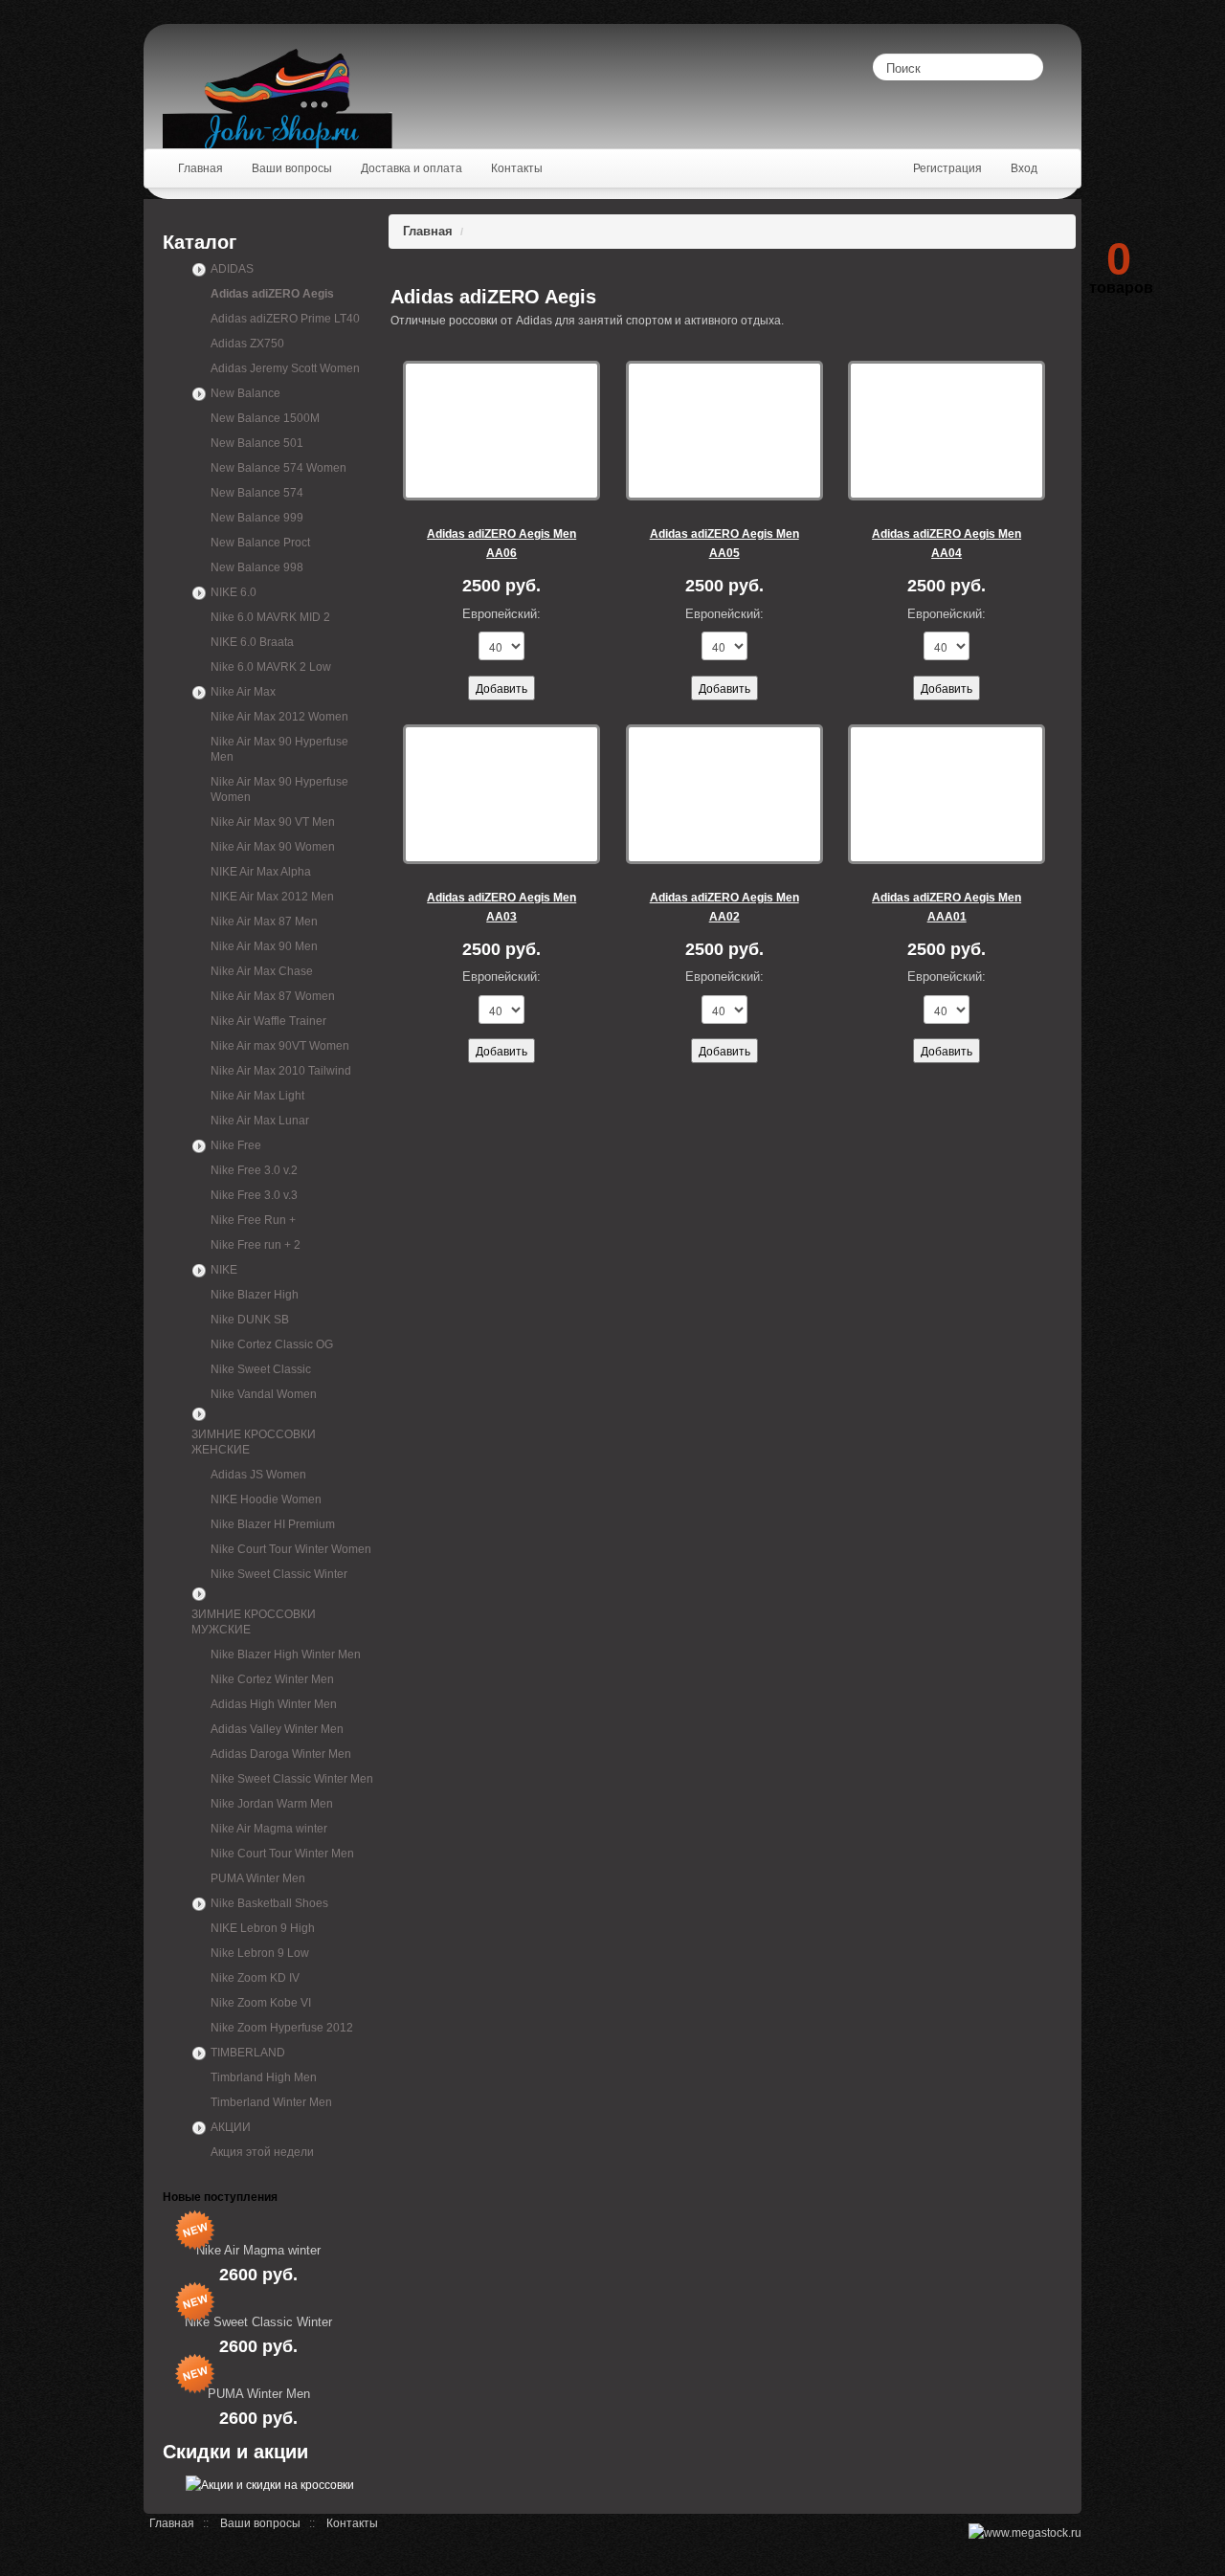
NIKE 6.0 (234, 592)
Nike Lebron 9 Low (260, 1953)
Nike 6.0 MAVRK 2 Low (271, 667)
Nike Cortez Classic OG (272, 1344)
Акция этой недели (262, 2152)
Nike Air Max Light (257, 1096)
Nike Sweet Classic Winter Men (292, 1779)
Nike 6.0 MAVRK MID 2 (270, 617)
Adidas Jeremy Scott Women (285, 368)
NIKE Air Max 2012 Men (272, 897)
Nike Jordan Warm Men (272, 1804)
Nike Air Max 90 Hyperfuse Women (279, 789)
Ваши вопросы (260, 2523)
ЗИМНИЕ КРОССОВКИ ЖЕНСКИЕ (254, 1442)
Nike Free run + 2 (256, 1245)
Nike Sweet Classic (261, 1369)
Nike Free (236, 1145)
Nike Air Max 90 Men (264, 946)
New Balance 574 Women (278, 468)
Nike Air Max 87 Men (264, 922)
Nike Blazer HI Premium (273, 1524)
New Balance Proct (260, 543)
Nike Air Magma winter (269, 1829)
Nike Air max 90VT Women (280, 1046)
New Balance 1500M (265, 418)
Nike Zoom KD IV (255, 1978)
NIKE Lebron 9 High (263, 1928)
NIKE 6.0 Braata (252, 642)
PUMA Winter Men (258, 1878)
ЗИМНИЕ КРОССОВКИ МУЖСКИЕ (254, 1622)
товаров (1121, 266)
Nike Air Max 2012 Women (279, 717)
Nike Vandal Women (264, 1394)
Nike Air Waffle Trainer (268, 1021)
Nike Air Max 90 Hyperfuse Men (279, 749)
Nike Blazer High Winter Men (286, 1654)
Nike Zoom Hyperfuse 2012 (282, 2028)
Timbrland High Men (264, 2077)
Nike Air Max (243, 692)
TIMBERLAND (248, 2053)
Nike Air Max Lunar (260, 1121)
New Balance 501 (257, 443)
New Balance (245, 393)
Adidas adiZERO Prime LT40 (285, 319)
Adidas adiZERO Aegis (272, 294)
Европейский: (501, 614)
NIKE (224, 1270)
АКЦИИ (231, 2127)
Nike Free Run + (253, 1220)
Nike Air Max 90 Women (273, 847)
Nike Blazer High (255, 1295)
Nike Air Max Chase (262, 971)
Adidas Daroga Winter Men (281, 1754)
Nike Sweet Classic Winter (279, 1574)
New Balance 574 (257, 493)
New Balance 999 (257, 518)
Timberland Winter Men (271, 2102)
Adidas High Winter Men (274, 1704)
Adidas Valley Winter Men (277, 1729)
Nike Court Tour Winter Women (291, 1549)
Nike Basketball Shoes (269, 1903)
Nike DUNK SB (250, 1320)
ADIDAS (232, 269)
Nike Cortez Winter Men (272, 1679)
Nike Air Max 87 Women (273, 996)
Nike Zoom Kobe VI (261, 2003)
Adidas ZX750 (247, 344)
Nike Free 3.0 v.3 (254, 1195)
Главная (428, 231)
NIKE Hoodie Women (266, 1499)
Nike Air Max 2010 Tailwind (281, 1071)
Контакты (352, 2523)
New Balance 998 (257, 567)
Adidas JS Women (258, 1475)
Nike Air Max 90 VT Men (273, 822)
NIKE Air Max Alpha (261, 872)
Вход (1024, 168)
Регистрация (947, 168)
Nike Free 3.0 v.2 (254, 1170)
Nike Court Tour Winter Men (282, 1854)
